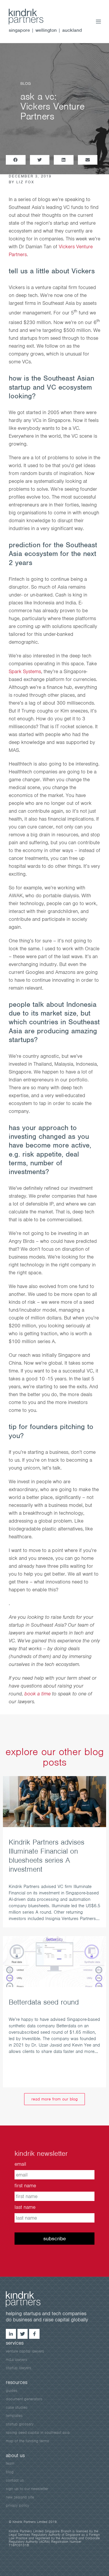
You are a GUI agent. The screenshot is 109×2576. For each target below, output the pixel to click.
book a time (37, 1694)
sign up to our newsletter (27, 2489)
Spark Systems (25, 671)
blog (10, 2472)
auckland (72, 30)
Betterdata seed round (44, 2002)
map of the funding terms (27, 2441)
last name (25, 2207)
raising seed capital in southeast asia (38, 2432)
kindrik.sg (32, 17)
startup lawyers (19, 2368)
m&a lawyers (17, 2360)
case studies (17, 2407)
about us (15, 2455)
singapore (19, 30)
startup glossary (20, 2424)
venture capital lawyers (25, 2351)
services (15, 2343)
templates (14, 2416)
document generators (24, 2399)
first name (25, 2186)
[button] (16, 160)
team (10, 2463)
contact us (15, 2480)
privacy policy (17, 2505)
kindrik (29, 2299)
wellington (46, 30)
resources (17, 2382)
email (20, 2164)
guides (12, 2391)
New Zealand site (20, 2497)
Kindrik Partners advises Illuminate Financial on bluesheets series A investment (47, 1856)
